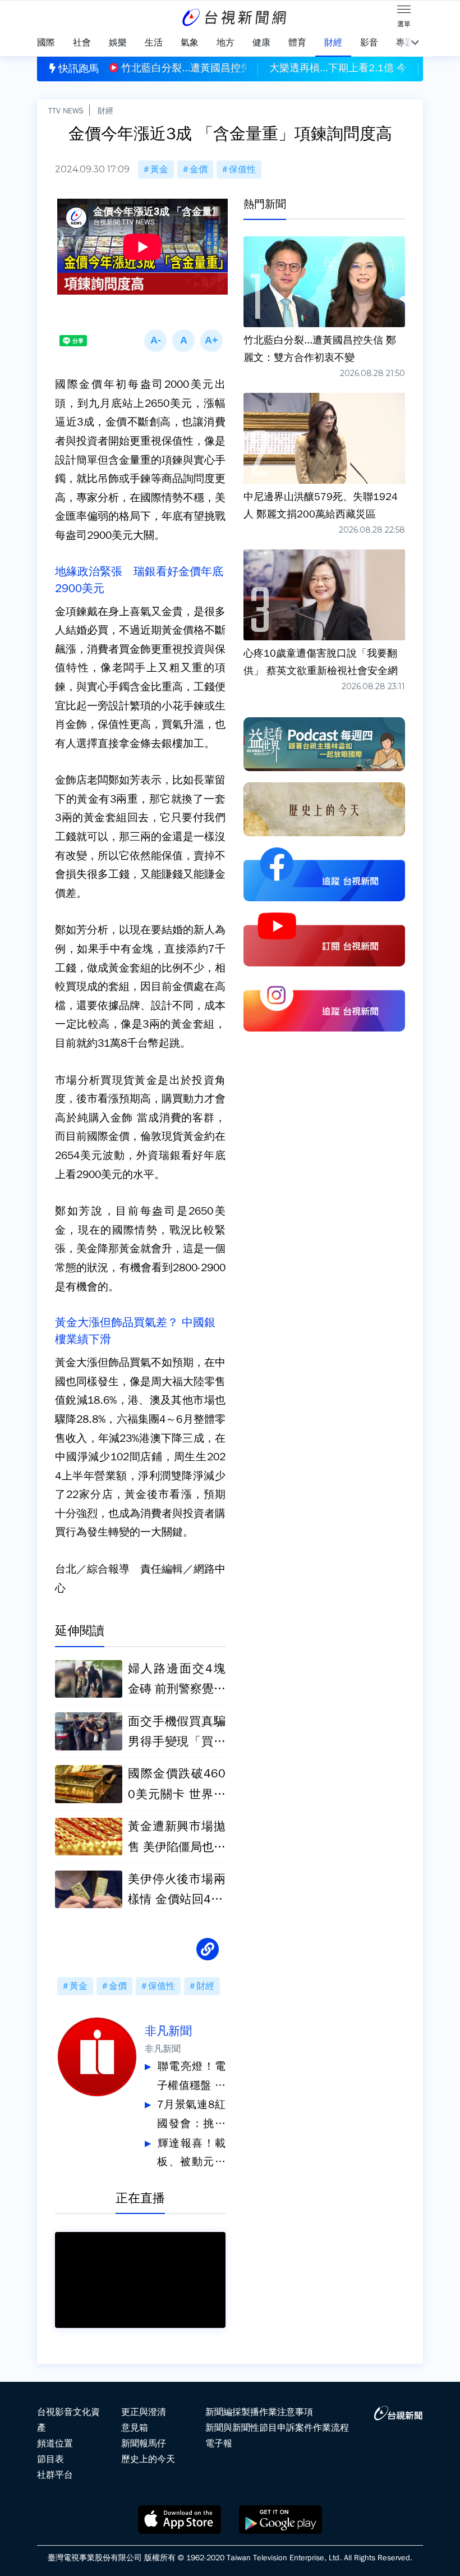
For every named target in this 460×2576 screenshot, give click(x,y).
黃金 (159, 169)
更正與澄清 (144, 2412)
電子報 (219, 2444)
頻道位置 (55, 2444)
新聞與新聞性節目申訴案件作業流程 (277, 2428)
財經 (105, 111)
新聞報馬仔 (144, 2444)
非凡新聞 (168, 2031)
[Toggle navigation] (404, 11)
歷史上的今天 (148, 2459)
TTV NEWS (66, 111)
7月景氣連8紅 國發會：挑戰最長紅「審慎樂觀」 (191, 2116)
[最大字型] (211, 341)
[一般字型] (183, 341)
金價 (199, 169)
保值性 (242, 169)
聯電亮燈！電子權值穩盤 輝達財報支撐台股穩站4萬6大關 (191, 2077)
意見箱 (135, 2428)
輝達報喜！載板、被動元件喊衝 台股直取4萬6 (191, 2154)
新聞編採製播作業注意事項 (259, 2412)
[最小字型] (155, 341)
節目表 (50, 2459)
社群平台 (55, 2475)
